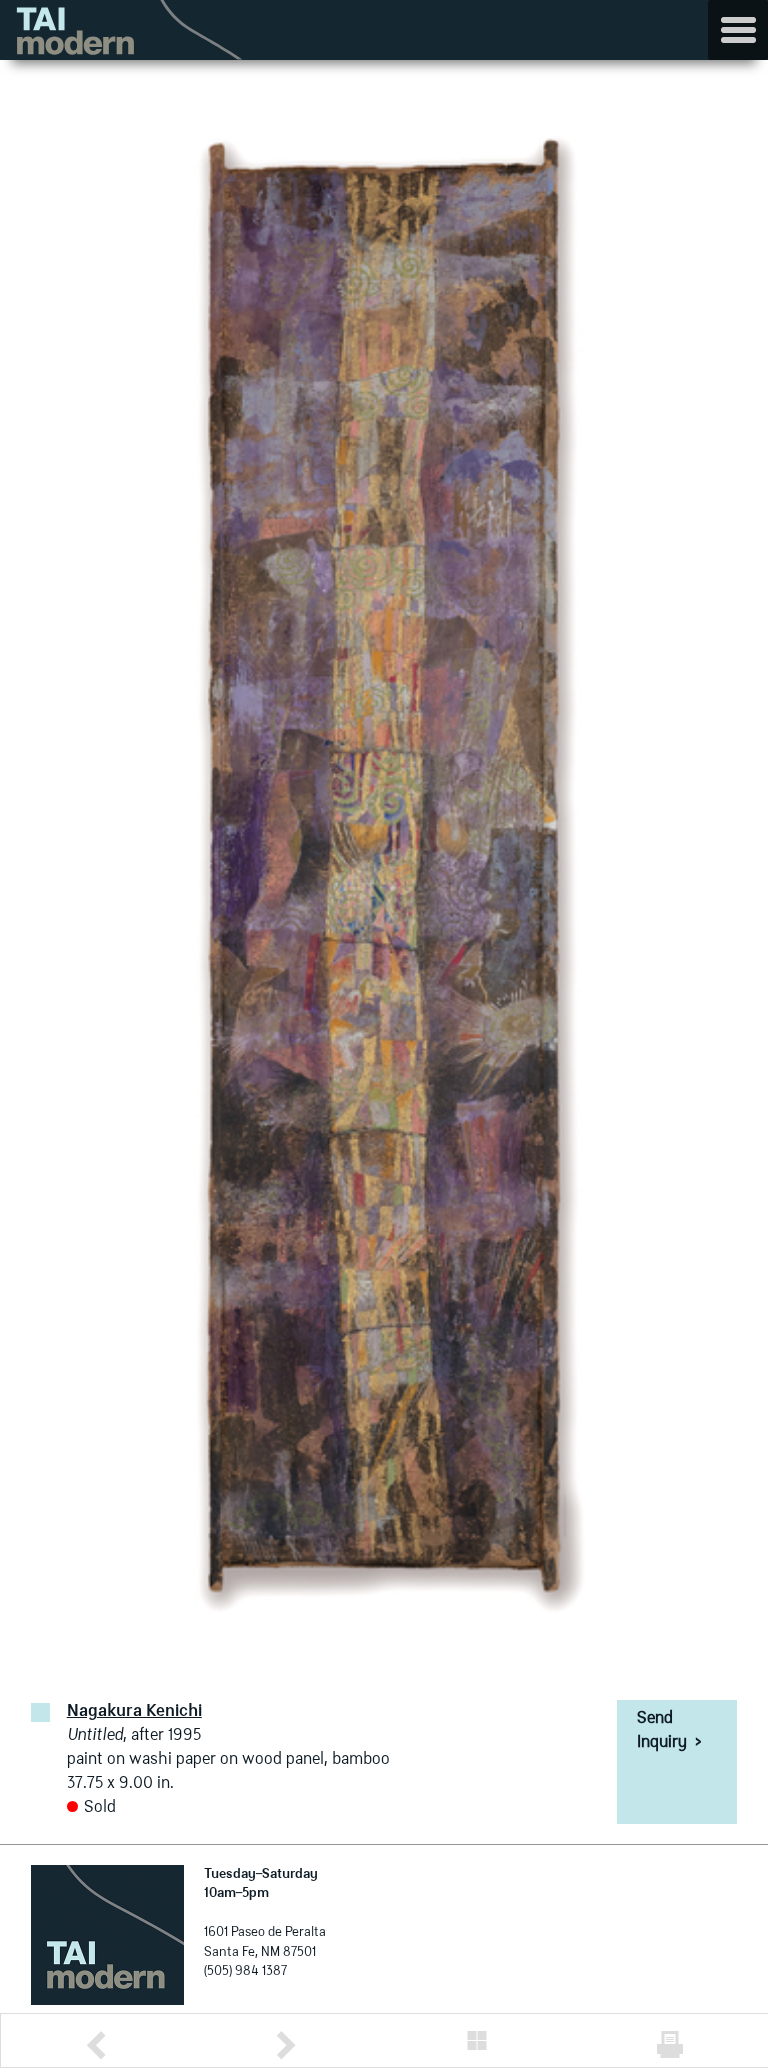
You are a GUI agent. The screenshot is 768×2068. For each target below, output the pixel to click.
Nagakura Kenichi (134, 1712)
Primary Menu (738, 30)
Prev (96, 2045)
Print (670, 2044)
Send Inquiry (669, 1731)
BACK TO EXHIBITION (477, 2040)
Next (286, 2045)
